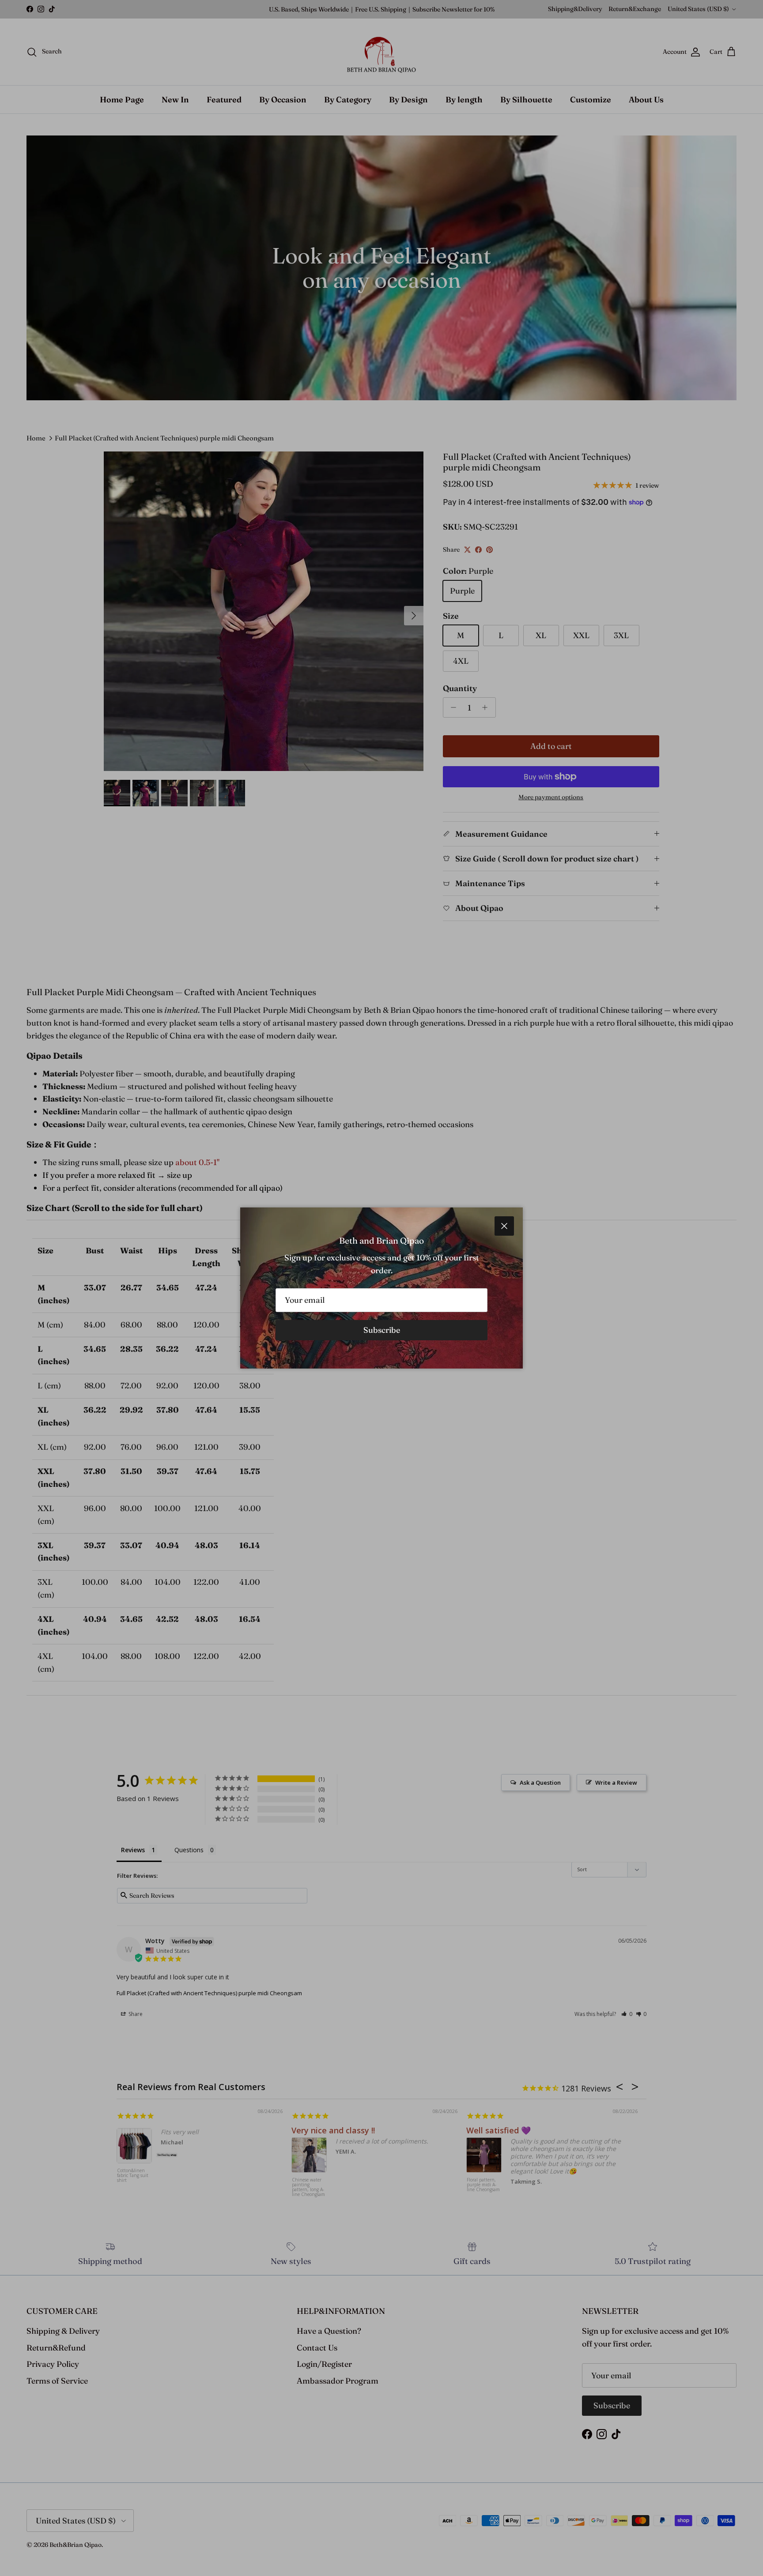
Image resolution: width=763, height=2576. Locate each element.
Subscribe (382, 1330)
